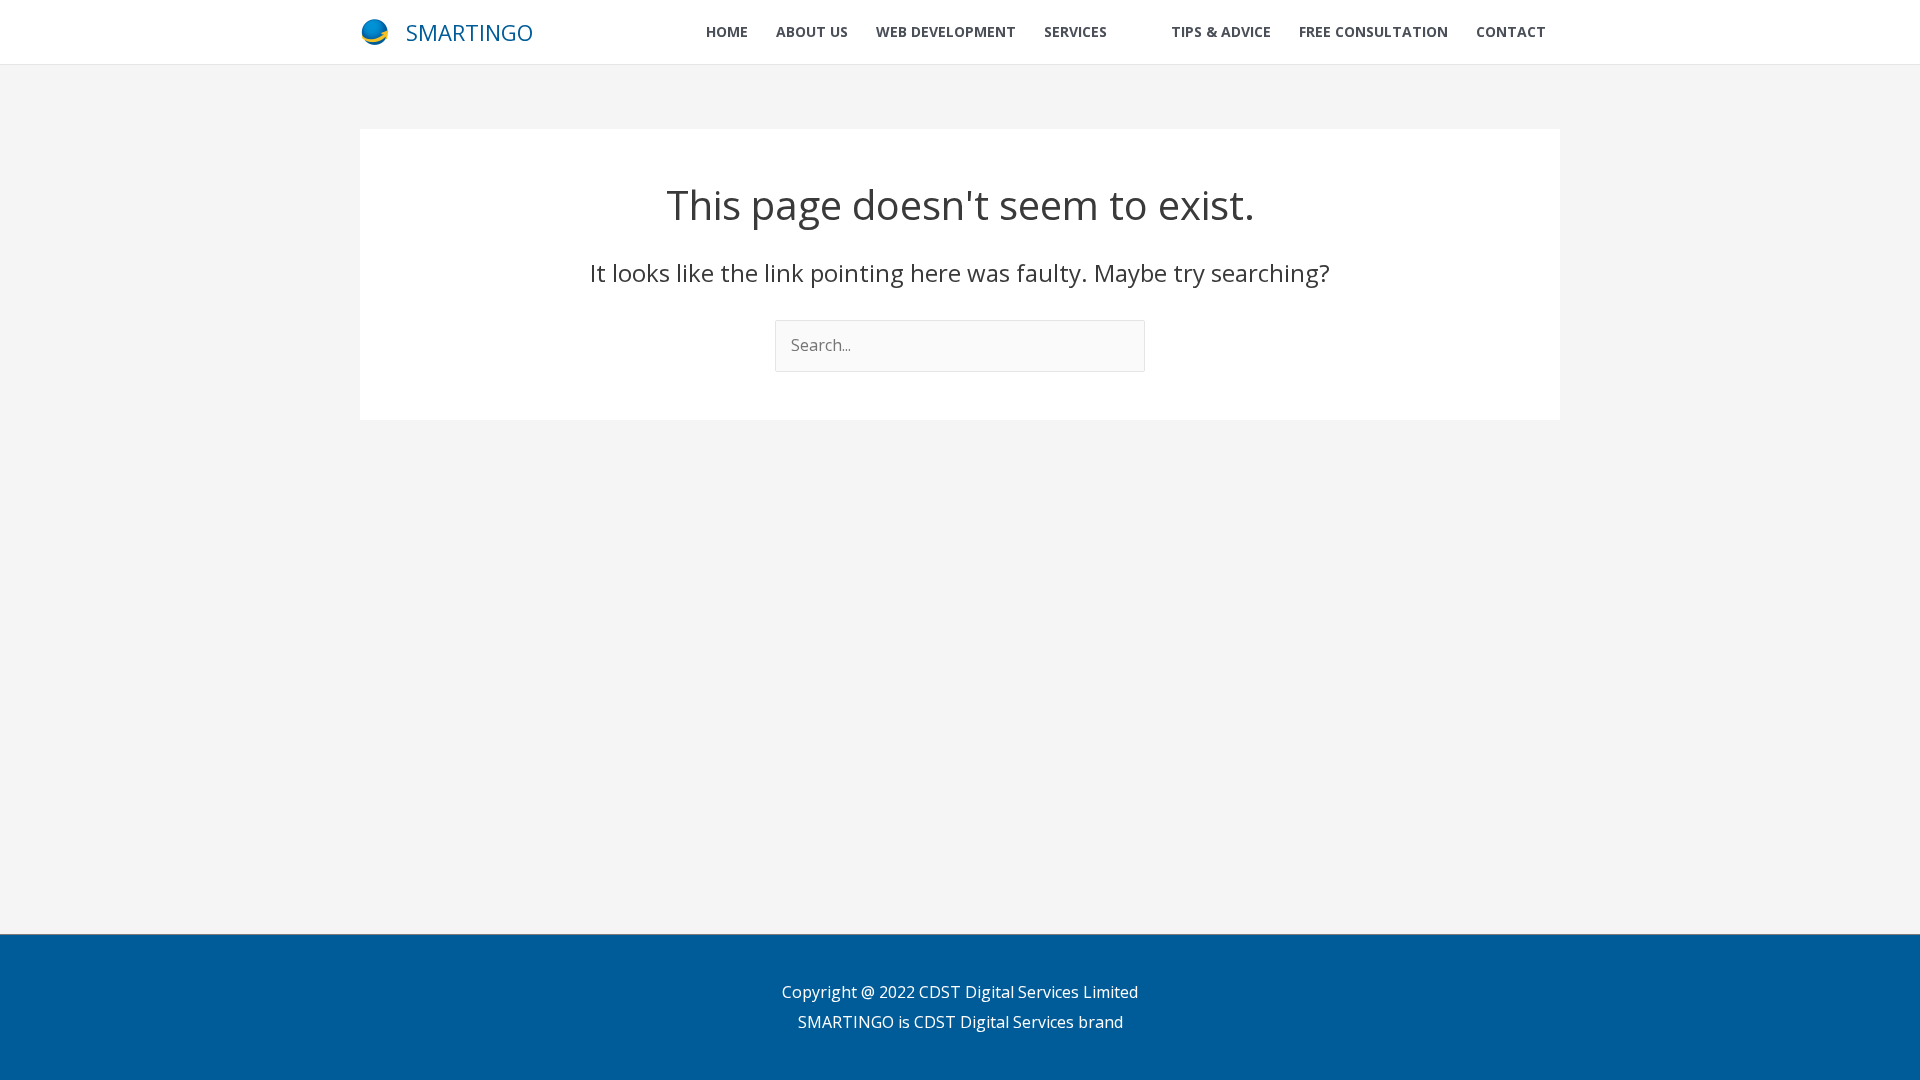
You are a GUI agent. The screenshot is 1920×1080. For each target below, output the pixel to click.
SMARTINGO (469, 32)
